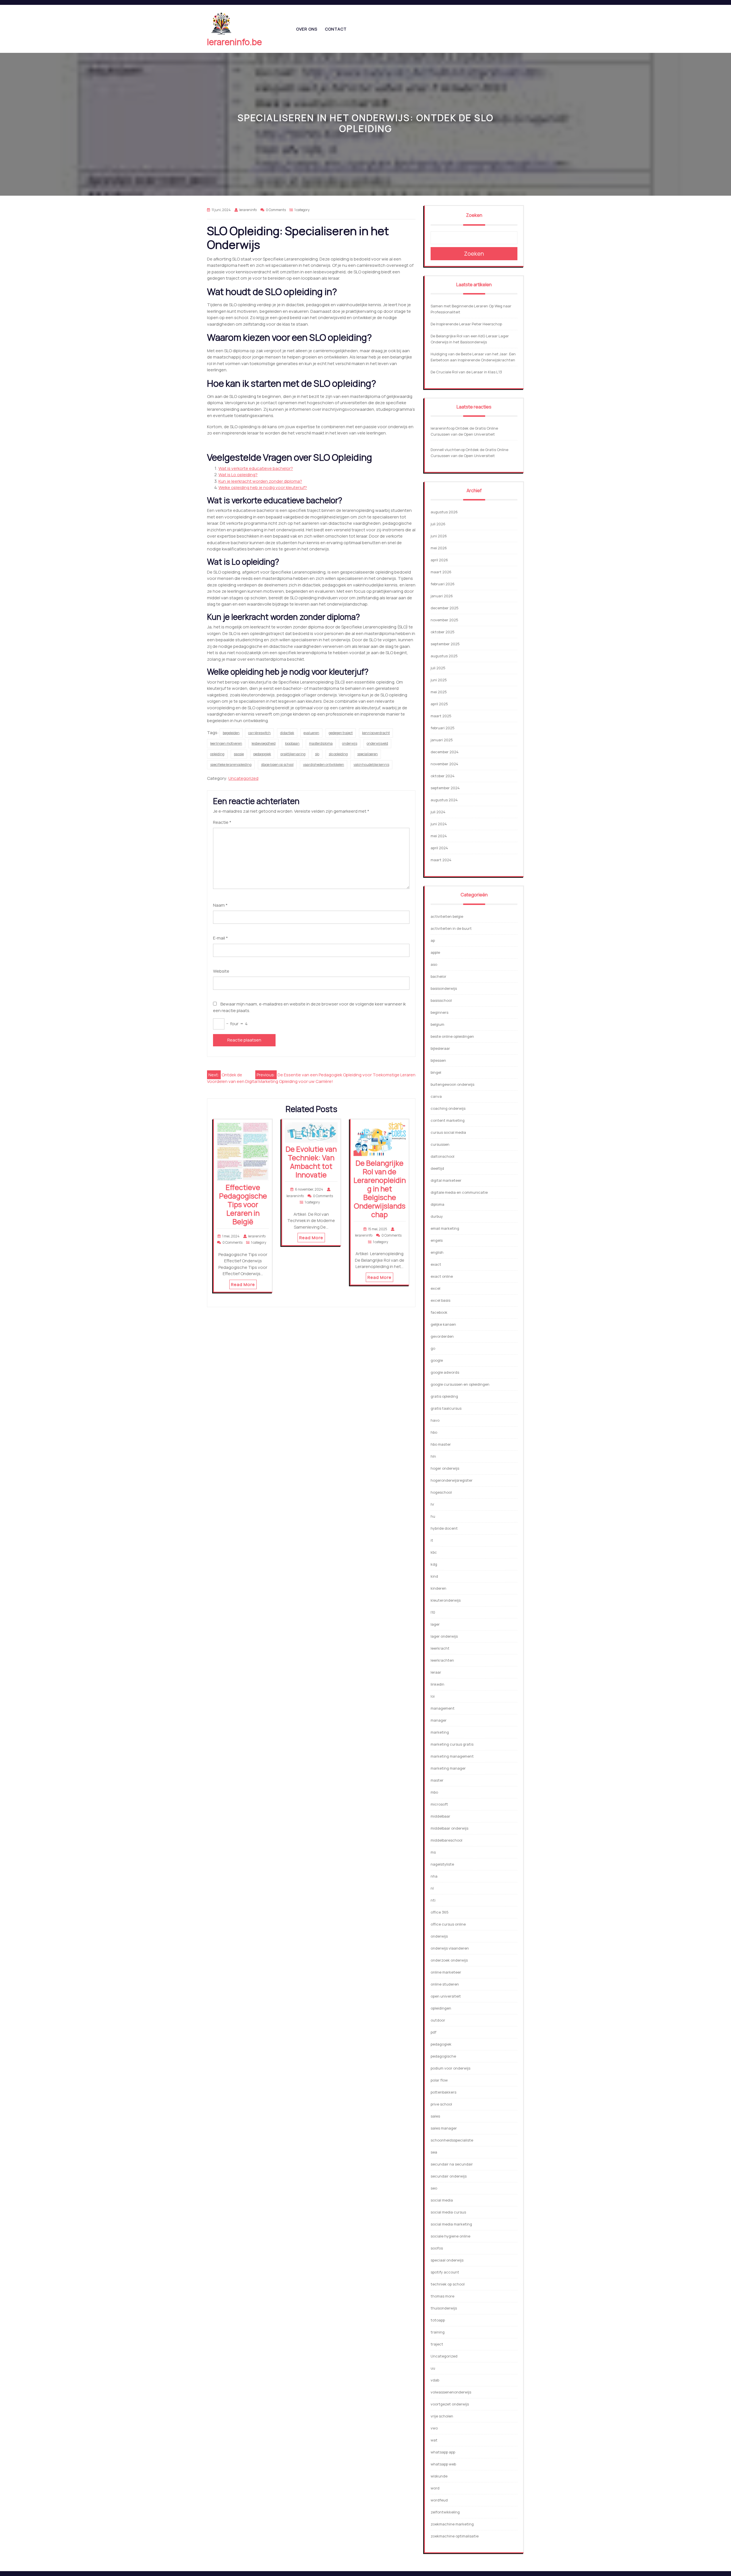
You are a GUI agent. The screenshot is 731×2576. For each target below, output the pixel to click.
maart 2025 (441, 716)
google (437, 1360)
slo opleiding (338, 754)
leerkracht (440, 1648)
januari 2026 (442, 596)
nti (433, 1900)
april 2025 (439, 704)
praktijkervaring (293, 754)
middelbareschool (446, 1840)
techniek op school (448, 2284)
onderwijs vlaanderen (450, 1948)
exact (436, 1264)
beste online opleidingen (452, 1036)
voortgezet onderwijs (450, 2404)
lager (435, 1624)
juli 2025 (438, 668)
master (437, 1780)
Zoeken (474, 215)
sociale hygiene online (450, 2236)
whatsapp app (443, 2452)
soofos (437, 2248)
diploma (437, 1204)
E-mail (220, 938)
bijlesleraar (440, 1048)
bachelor (438, 976)
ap (433, 940)
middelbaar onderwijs (449, 1828)
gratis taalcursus (446, 1408)
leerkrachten (442, 1660)
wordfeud (439, 2500)
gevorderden (442, 1336)
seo (434, 2188)
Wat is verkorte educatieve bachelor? (256, 468)
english (437, 1252)
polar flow (439, 2080)
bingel (436, 1072)
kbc (434, 1552)
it (432, 1540)
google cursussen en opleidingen (460, 1384)
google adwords (445, 1372)
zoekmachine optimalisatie (455, 2536)
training (438, 2332)
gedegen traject (341, 733)
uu (433, 2368)
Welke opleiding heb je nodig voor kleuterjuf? (263, 487)
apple (435, 952)
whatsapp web (443, 2464)
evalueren (311, 733)
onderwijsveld (377, 743)
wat (434, 2440)
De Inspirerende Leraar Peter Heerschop (466, 324)
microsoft (439, 1804)
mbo (434, 1792)
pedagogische (443, 2056)
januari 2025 (442, 740)
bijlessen (438, 1060)
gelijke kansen (443, 1324)
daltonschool (442, 1156)
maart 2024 (441, 860)
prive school (441, 2104)
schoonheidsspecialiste (452, 2140)
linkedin (437, 1684)
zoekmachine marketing (452, 2524)
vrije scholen (442, 2416)
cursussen (440, 1144)
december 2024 (445, 752)
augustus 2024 (444, 800)
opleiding (217, 754)
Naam (220, 905)
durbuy (437, 1216)
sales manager (444, 2128)
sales (435, 2116)
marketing (440, 1732)
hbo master (441, 1444)
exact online (442, 1276)
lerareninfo (440, 428)
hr (432, 1504)
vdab (435, 2380)
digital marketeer (446, 1180)
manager (439, 1720)
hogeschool (441, 1492)
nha (434, 1876)
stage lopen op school (277, 765)
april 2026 (439, 560)
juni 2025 (439, 680)
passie (239, 754)
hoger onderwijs (445, 1468)
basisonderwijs (444, 988)
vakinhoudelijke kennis (371, 765)
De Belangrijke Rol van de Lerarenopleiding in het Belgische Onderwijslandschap (380, 1189)
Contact (336, 29)
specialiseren (367, 754)
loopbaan (292, 743)
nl (432, 1888)
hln (433, 1456)
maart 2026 (441, 572)
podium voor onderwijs (450, 2068)
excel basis (440, 1300)
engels (437, 1240)
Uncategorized (243, 778)
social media (442, 2200)
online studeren (445, 1984)
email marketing (445, 1228)
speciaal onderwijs (447, 2260)
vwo (434, 2428)
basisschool (441, 1000)
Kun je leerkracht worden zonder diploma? (260, 481)
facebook (439, 1312)
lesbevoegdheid (264, 743)
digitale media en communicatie (459, 1192)
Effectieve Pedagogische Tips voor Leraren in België (243, 1204)
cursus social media (448, 1132)
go (433, 1348)
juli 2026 (438, 524)
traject (437, 2344)
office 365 (440, 1912)
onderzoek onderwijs (449, 1960)
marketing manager (448, 1768)
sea (434, 2152)
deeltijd (437, 1168)
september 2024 (445, 788)
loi (433, 1696)
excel (435, 1288)
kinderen (438, 1588)
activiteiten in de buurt (451, 928)
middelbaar (440, 1816)
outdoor (438, 2020)
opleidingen (441, 2008)
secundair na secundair (452, 2164)
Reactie (222, 822)
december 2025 (445, 608)
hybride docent (444, 1528)
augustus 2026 (444, 512)
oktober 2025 (443, 632)
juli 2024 (438, 812)
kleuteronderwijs (446, 1600)
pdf (433, 2032)
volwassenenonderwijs (451, 2392)
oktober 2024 (443, 776)
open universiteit (446, 1996)
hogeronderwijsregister (452, 1480)
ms (433, 1852)
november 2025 (444, 620)
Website (221, 971)
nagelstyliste (442, 1864)
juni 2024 (439, 824)
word (435, 2488)
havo (435, 1420)
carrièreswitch (259, 733)
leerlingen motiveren (226, 743)
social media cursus (448, 2212)
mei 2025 (439, 692)
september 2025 (445, 644)
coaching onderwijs (448, 1108)
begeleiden (231, 733)
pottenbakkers (443, 2092)
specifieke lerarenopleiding (231, 765)
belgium (437, 1024)
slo (317, 754)
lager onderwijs (444, 1636)
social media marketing (451, 2224)
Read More (243, 1284)
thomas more (442, 2296)
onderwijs (350, 743)
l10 (433, 1612)
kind (434, 1576)
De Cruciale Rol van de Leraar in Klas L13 (466, 372)
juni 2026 (439, 536)
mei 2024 (439, 836)
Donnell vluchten (446, 450)
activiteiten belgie (447, 916)
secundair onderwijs (449, 2176)
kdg (434, 1564)
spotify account (445, 2272)
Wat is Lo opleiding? (238, 475)
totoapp (438, 2320)
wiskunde (439, 2476)
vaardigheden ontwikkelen (324, 765)
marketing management (452, 1756)
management (443, 1708)
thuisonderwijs (444, 2308)
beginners (439, 1012)
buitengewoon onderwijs (452, 1084)
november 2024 (444, 764)
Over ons (307, 29)
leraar (436, 1672)
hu (433, 1516)
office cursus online (448, 1924)
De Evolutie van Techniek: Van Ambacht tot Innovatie (311, 1162)
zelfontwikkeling (445, 2512)
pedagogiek (262, 754)
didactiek (287, 733)
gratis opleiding (444, 1396)
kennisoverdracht (376, 733)
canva (436, 1096)
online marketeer (446, 1972)
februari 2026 (443, 584)
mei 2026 (439, 548)
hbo (434, 1432)
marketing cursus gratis (452, 1744)
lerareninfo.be (234, 42)
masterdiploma (321, 743)
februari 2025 (443, 728)
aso (434, 964)
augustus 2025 (444, 656)
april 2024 (439, 848)
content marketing (448, 1120)
